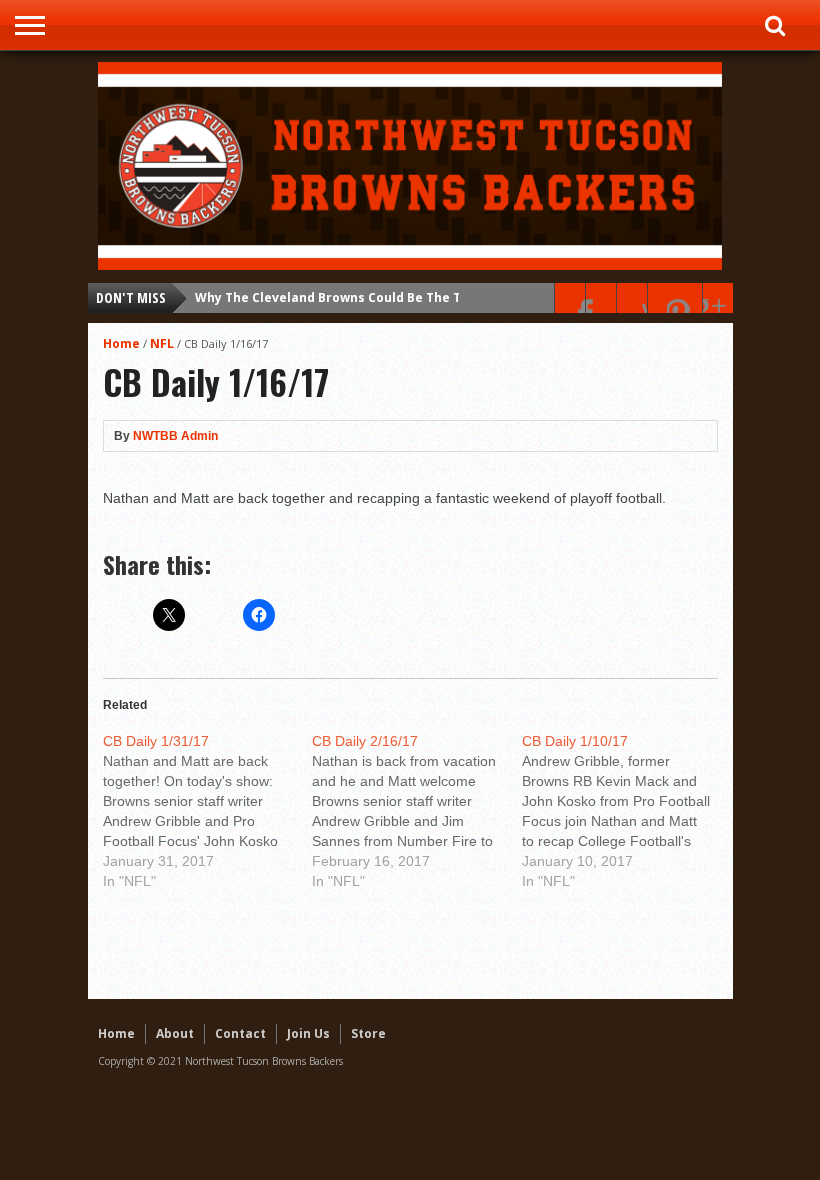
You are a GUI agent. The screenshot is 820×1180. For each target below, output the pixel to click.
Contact (240, 1033)
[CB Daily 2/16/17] (417, 811)
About (175, 1033)
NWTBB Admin (175, 436)
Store (368, 1033)
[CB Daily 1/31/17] (208, 811)
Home (121, 343)
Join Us (308, 1033)
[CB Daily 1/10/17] (627, 811)
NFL (162, 343)
